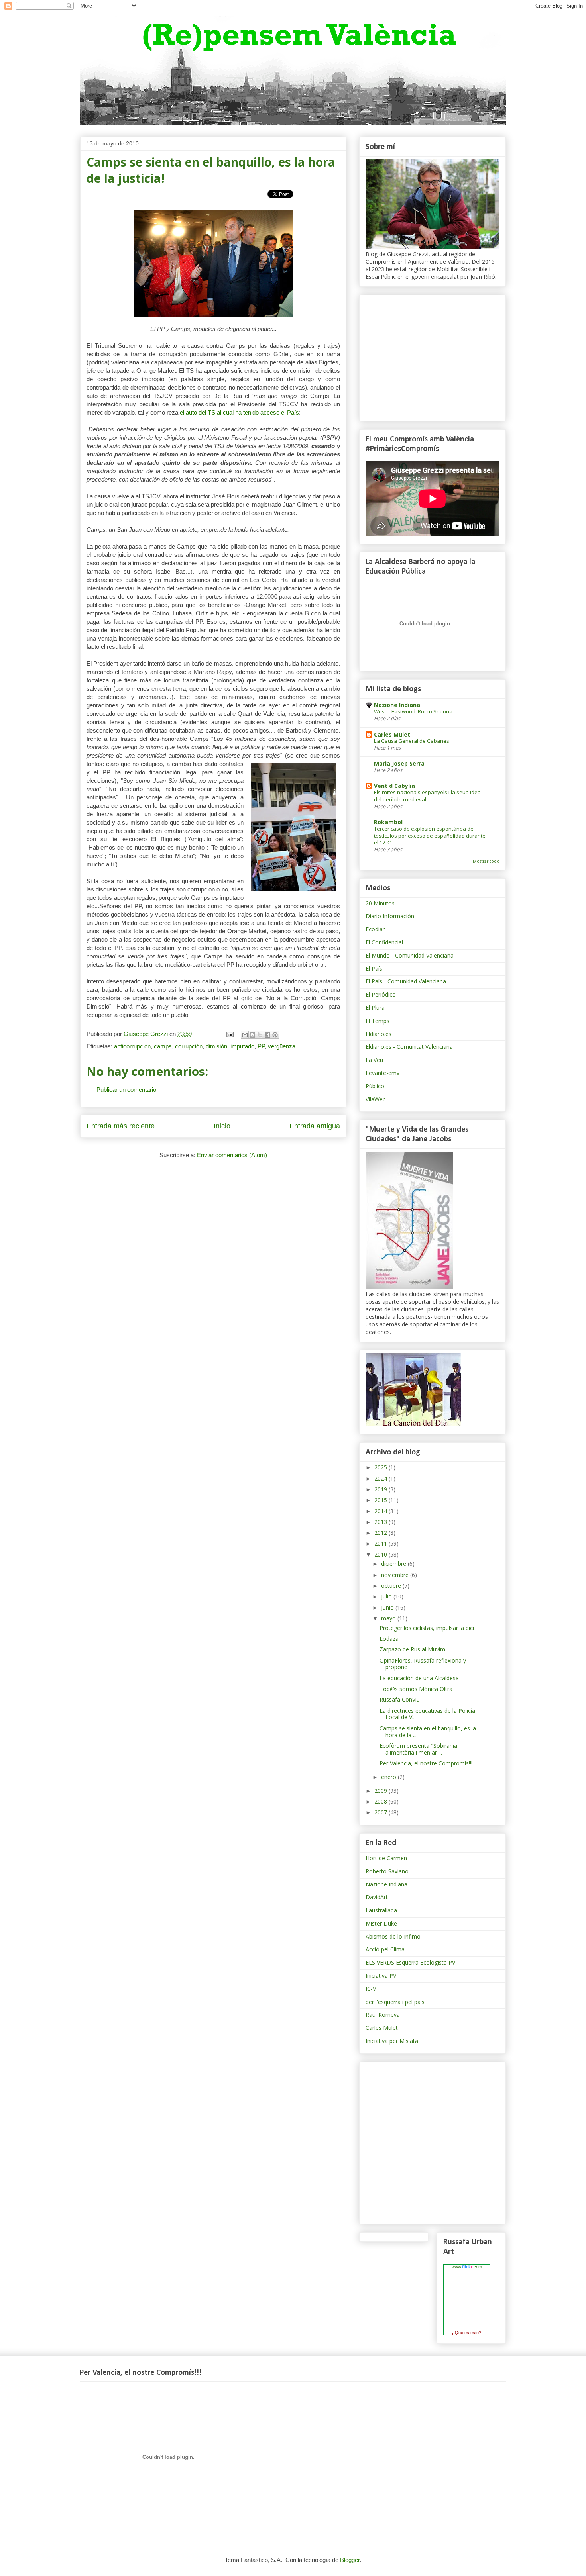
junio (388, 1607)
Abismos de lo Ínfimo (393, 1936)
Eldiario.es (379, 1034)
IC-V (371, 1989)
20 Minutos (380, 903)
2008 (381, 1801)
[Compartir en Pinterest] (275, 1035)
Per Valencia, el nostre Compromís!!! (426, 1763)
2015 (381, 1500)
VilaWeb (376, 1099)
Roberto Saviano (387, 1871)
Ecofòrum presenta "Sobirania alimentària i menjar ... (418, 1749)
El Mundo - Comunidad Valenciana (410, 955)
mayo (389, 1618)
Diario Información (390, 916)
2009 (381, 1791)
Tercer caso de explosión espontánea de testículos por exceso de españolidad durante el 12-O (430, 835)
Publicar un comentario (126, 1090)
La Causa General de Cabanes (412, 741)
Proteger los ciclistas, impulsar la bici (427, 1628)
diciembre (394, 1564)
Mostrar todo (486, 861)
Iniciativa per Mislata (392, 2041)
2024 (381, 1478)
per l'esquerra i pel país (395, 2002)
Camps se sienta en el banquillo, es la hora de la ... (428, 1732)
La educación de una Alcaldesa (419, 1678)
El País (374, 969)
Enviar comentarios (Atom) (232, 1155)
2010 (381, 1554)
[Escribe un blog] (252, 1035)
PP (261, 1046)
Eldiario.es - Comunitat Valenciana (409, 1047)
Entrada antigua (315, 1126)
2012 (381, 1533)
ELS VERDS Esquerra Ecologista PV (410, 1962)
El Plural (376, 1008)
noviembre (396, 1575)
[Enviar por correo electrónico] (245, 1035)
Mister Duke (381, 1923)
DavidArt (377, 1897)
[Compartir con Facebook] (267, 1035)
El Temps (378, 1021)
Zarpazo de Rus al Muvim (412, 1649)
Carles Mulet (392, 734)
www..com (467, 2267)
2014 (381, 1511)
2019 (381, 1489)
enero (389, 1777)
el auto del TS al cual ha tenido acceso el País (239, 412)
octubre (392, 1586)
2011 (381, 1543)
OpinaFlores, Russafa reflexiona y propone (423, 1664)
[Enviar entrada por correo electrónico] (229, 1034)
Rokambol (388, 822)
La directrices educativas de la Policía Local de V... (427, 1714)
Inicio (222, 1126)
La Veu (374, 1060)
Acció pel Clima (385, 1949)
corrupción (189, 1046)
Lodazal (390, 1639)
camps (163, 1046)
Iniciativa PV (381, 1976)
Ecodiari (376, 929)
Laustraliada (381, 1910)
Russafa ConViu (400, 1699)
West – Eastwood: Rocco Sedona (413, 711)
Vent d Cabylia (394, 786)
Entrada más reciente (121, 1126)
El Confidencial (384, 942)
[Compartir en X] (260, 1035)
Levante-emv (382, 1073)
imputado (242, 1046)
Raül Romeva (383, 2015)
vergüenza (282, 1046)
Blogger (350, 2560)
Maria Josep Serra (399, 763)
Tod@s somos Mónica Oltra (416, 1689)
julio (387, 1596)
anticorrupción (132, 1046)
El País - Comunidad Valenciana (406, 981)
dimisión (216, 1046)
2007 (381, 1812)
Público (375, 1086)
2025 (381, 1467)
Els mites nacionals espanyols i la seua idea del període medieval (427, 796)
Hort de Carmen (386, 1858)
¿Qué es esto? (467, 2333)
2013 (381, 1522)
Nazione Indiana (397, 705)
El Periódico (381, 994)
